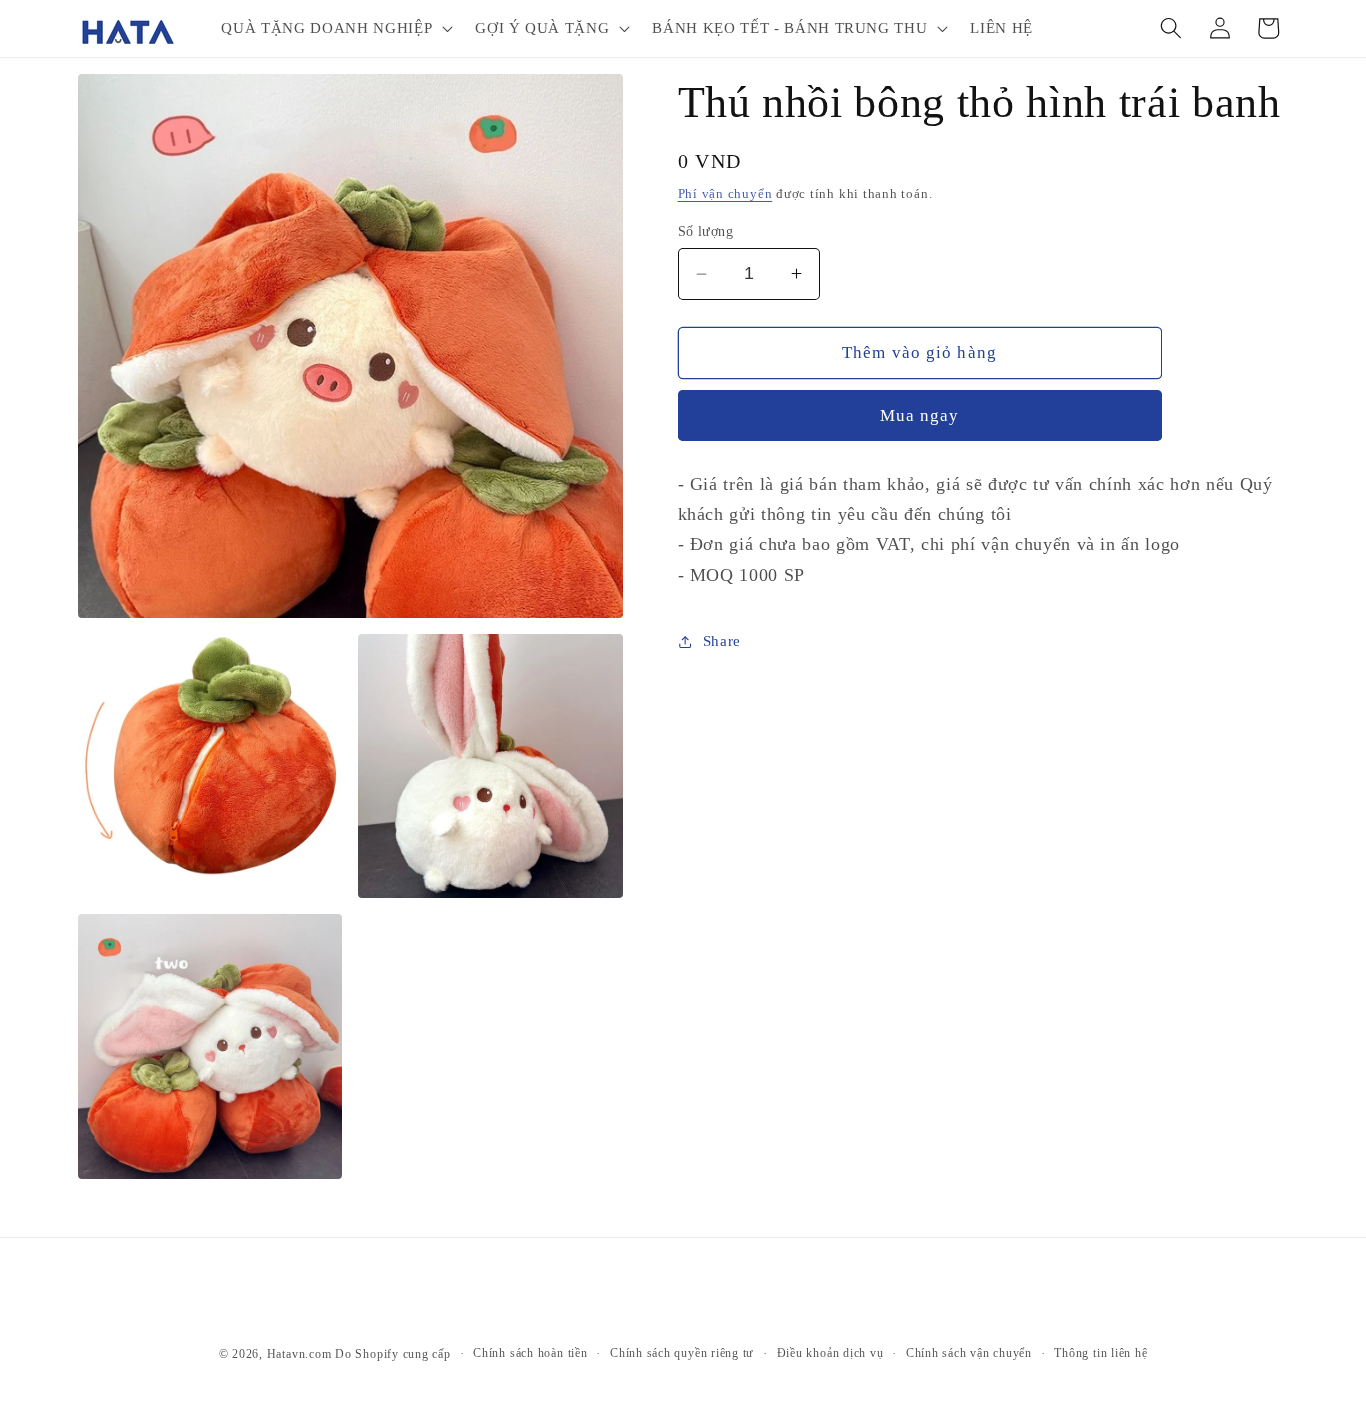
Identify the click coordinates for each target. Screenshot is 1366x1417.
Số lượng (706, 231)
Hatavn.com (299, 1354)
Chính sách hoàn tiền (530, 1353)
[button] (335, 28)
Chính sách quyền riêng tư (682, 1353)
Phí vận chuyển (725, 193)
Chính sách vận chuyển (969, 1353)
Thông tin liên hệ (1100, 1353)
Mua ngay (920, 415)
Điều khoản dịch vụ (830, 1353)
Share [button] (722, 640)
